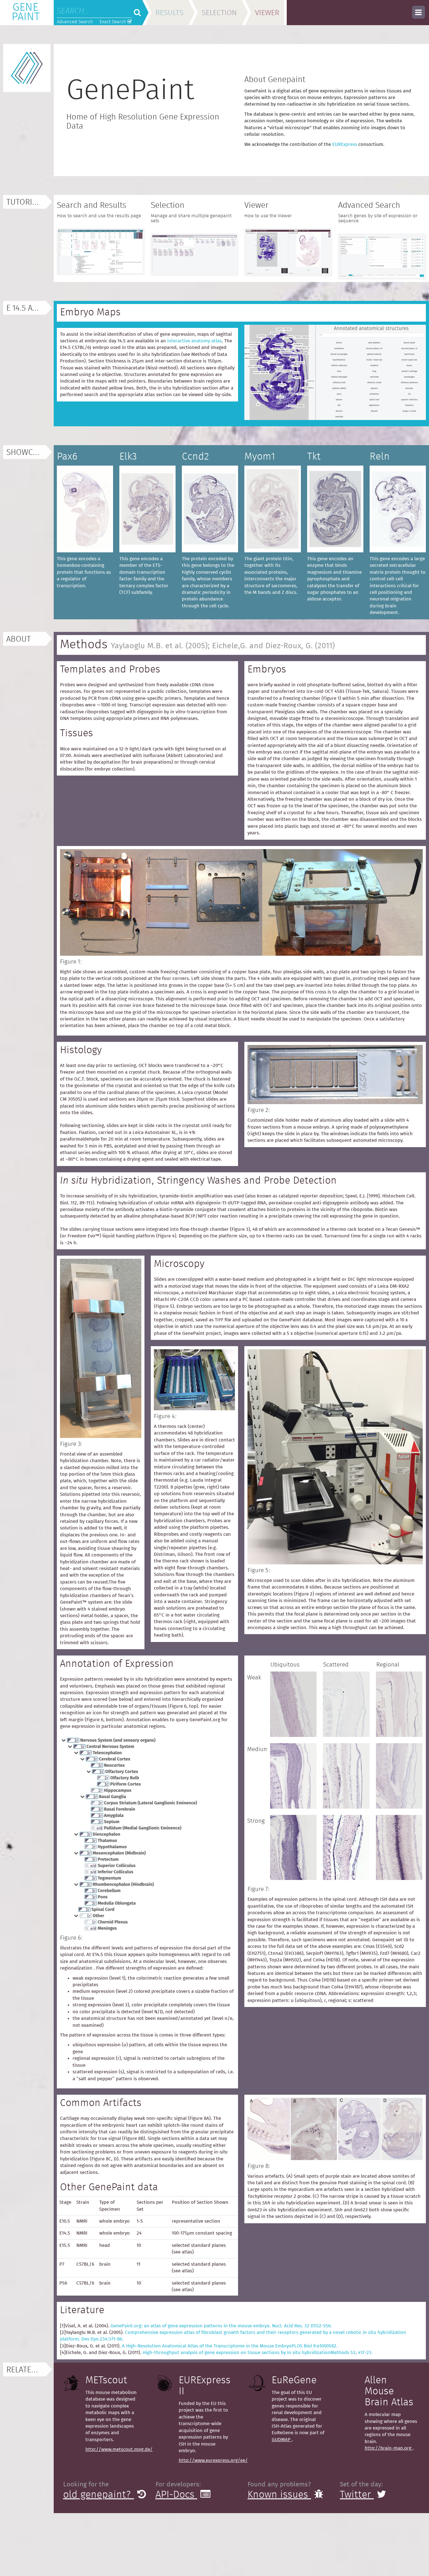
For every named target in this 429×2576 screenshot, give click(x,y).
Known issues (279, 2495)
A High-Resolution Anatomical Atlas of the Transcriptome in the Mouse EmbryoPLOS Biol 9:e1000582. (230, 2346)
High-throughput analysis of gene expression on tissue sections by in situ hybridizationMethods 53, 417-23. (258, 2353)
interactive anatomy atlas (194, 341)
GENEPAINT (26, 12)
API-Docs (176, 2495)
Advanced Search (75, 22)
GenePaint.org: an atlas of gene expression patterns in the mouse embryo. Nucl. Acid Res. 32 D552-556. (221, 2326)
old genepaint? (99, 2495)
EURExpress (345, 144)
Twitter (357, 2495)
